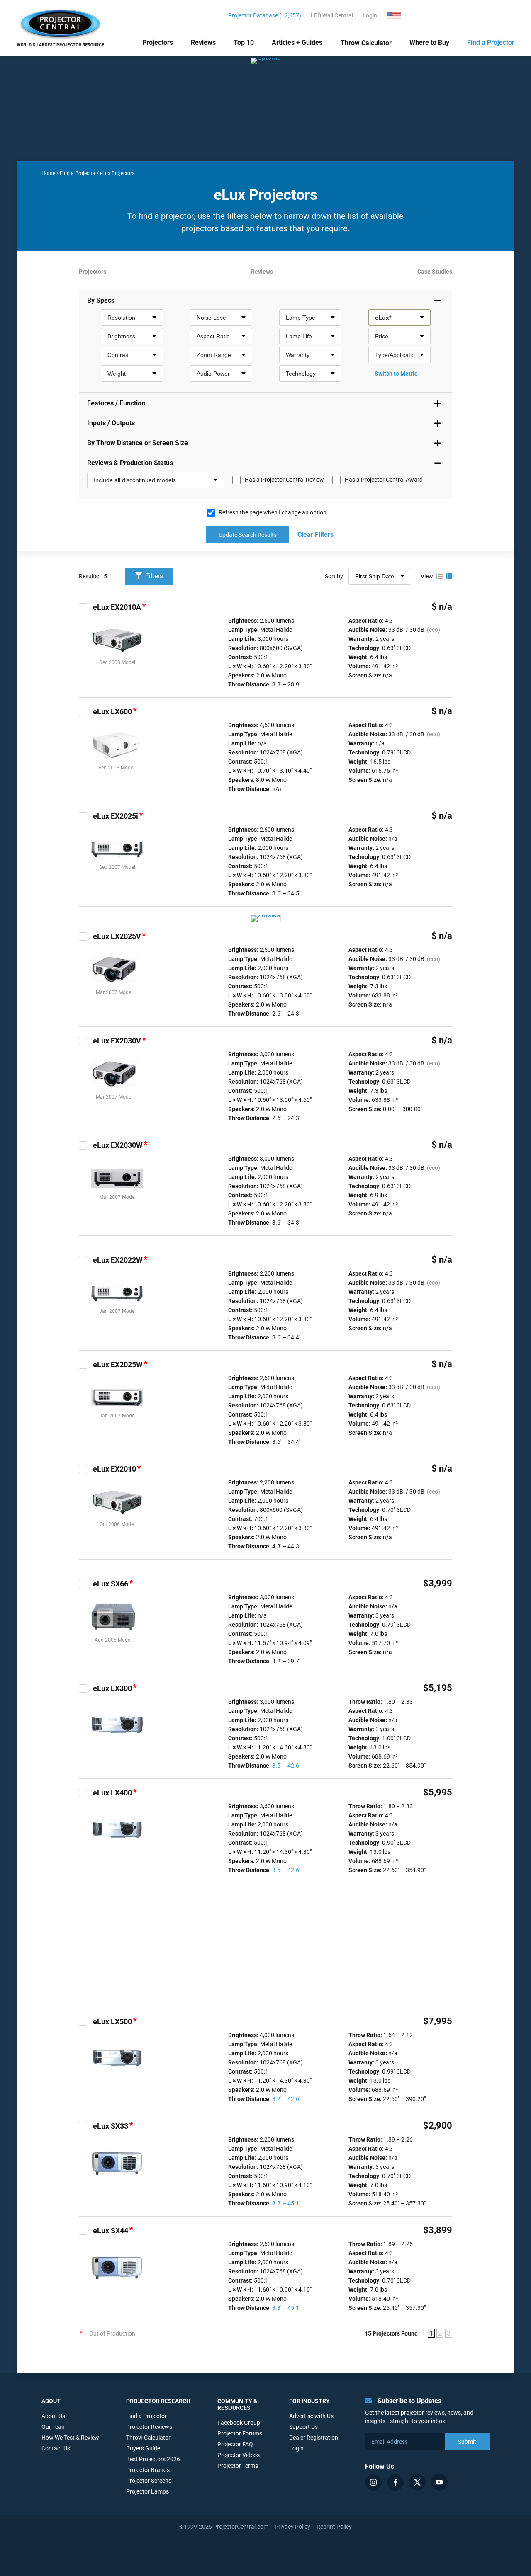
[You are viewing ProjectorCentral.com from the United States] (399, 15)
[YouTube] (439, 2482)
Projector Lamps (147, 2491)
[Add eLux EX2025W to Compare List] (83, 1365)
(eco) (434, 630)
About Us (53, 2416)
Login (370, 15)
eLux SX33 (111, 2126)
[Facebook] (395, 2482)
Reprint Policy (334, 2527)
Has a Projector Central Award (384, 480)
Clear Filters (315, 535)
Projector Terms (238, 2466)
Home (48, 173)
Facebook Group (239, 2423)
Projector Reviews (149, 2427)
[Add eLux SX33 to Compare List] (83, 2126)
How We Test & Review (70, 2438)
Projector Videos (239, 2455)
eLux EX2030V (117, 1041)
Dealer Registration (314, 2438)
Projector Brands (148, 2470)
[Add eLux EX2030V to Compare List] (83, 1041)
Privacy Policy (292, 2527)
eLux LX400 (112, 1793)
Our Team (54, 2427)
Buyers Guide (143, 2448)
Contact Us (56, 2448)
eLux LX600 (112, 712)
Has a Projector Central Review (284, 480)
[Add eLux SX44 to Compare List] (83, 2231)
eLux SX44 (111, 2230)
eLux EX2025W (118, 1364)
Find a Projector (491, 42)
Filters (153, 576)
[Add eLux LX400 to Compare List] (83, 1793)
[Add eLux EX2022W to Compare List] (83, 1260)
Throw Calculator (366, 43)
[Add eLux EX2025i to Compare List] (83, 816)
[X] (417, 2482)
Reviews (203, 42)
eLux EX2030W (118, 1145)
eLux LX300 (112, 1688)
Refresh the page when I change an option (273, 512)
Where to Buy (429, 42)
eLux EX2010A (117, 607)
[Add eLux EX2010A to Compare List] (83, 607)
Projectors (158, 42)
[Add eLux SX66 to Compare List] (83, 1584)
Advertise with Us (311, 2416)
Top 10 (244, 42)
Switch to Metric (396, 374)
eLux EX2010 (114, 1469)
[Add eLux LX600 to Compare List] (83, 712)
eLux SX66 (111, 1584)
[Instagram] (373, 2482)
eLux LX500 (112, 2022)
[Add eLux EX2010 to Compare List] (83, 1469)
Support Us (303, 2427)
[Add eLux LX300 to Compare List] (83, 1688)
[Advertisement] (265, 1950)
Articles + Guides (297, 42)
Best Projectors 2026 (153, 2459)
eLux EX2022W (118, 1260)
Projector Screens (149, 2481)
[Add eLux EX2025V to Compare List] (83, 936)
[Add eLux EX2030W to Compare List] (83, 1145)
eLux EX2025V (117, 936)
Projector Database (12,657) (265, 15)
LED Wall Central (332, 15)
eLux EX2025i (116, 816)
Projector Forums (240, 2433)
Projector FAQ (235, 2444)
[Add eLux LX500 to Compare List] (83, 2022)
